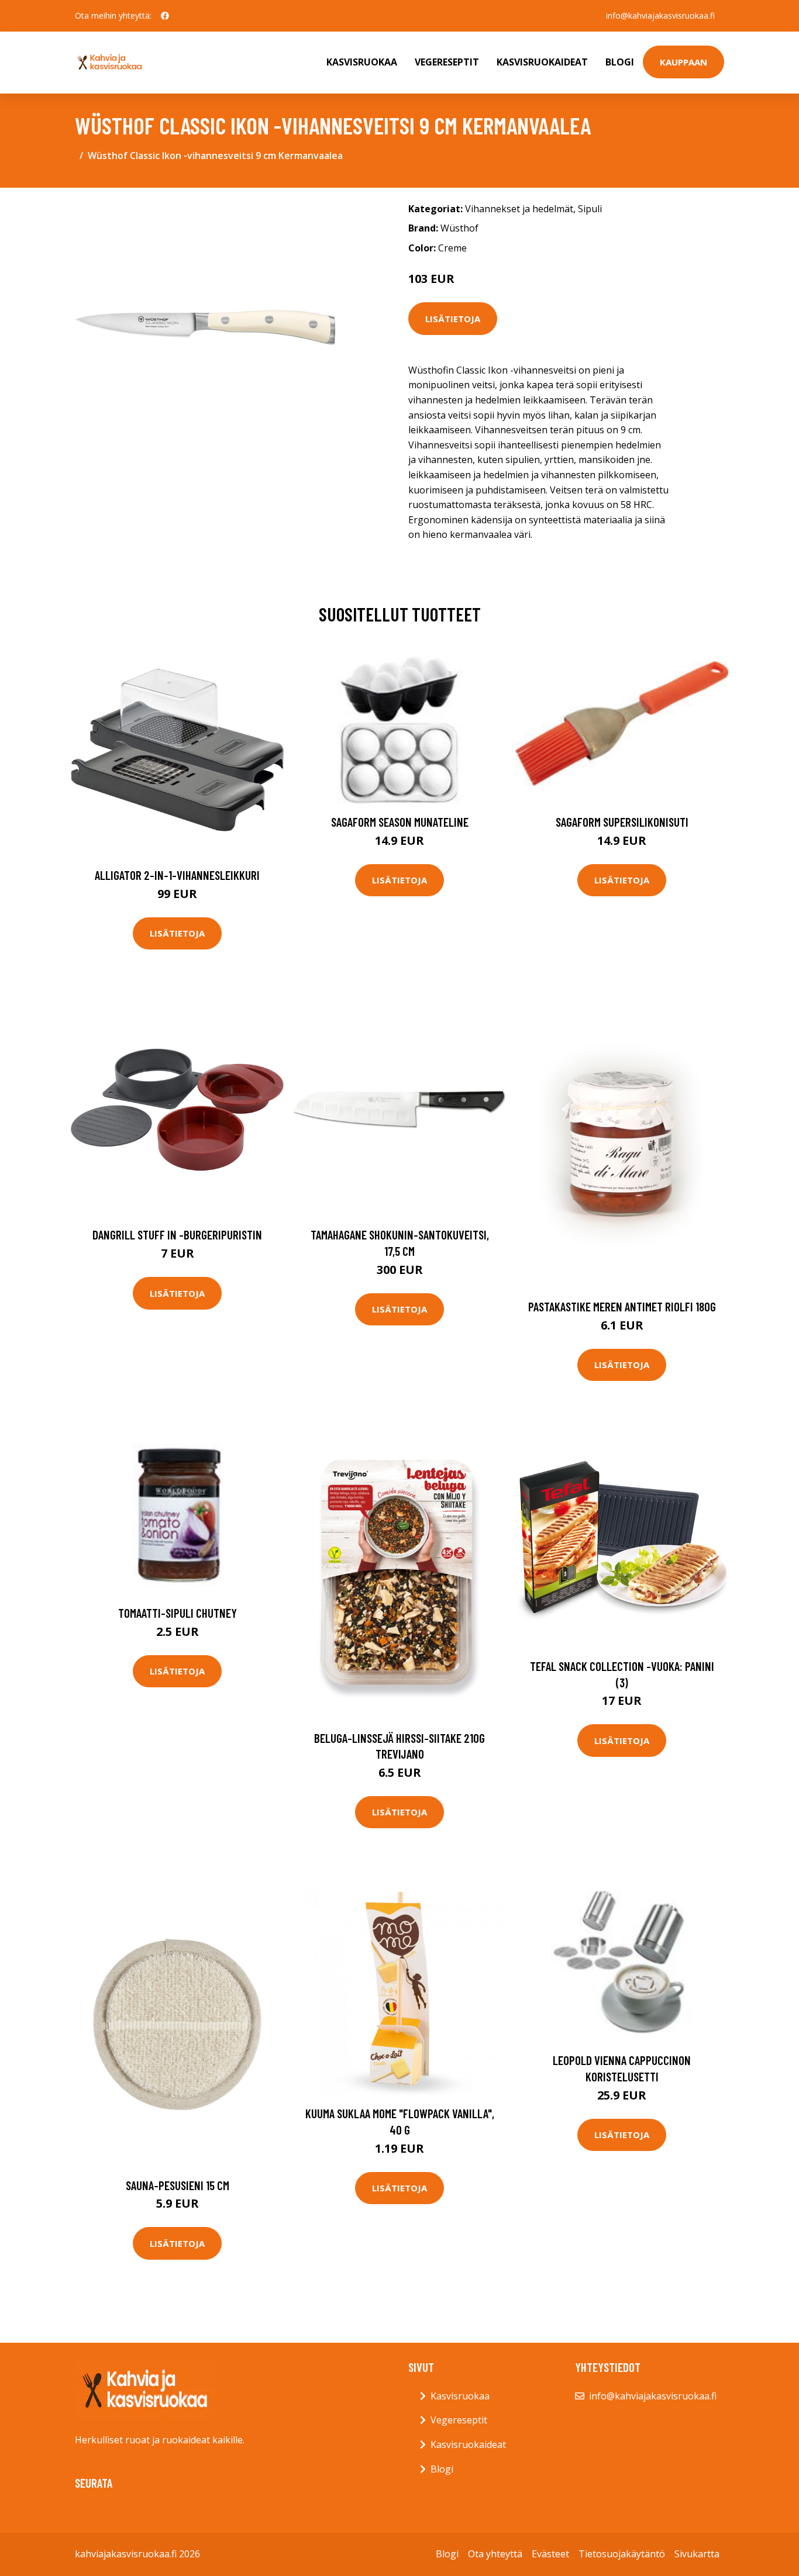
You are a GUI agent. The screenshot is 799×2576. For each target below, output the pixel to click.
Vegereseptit (447, 62)
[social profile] (165, 16)
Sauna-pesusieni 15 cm (178, 2185)
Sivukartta (697, 2554)
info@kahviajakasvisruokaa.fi (660, 15)
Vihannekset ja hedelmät (519, 209)
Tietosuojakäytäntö (622, 2554)
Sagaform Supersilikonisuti (622, 822)
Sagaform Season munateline (400, 822)
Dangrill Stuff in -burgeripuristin (177, 1235)
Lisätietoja (453, 319)
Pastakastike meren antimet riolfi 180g (622, 1306)
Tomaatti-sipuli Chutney (178, 1613)
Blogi (620, 62)
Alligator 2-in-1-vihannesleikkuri (177, 875)
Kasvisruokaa (362, 62)
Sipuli (590, 209)
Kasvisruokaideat (542, 62)
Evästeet (550, 2554)
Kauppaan (683, 62)
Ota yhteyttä (495, 2554)
